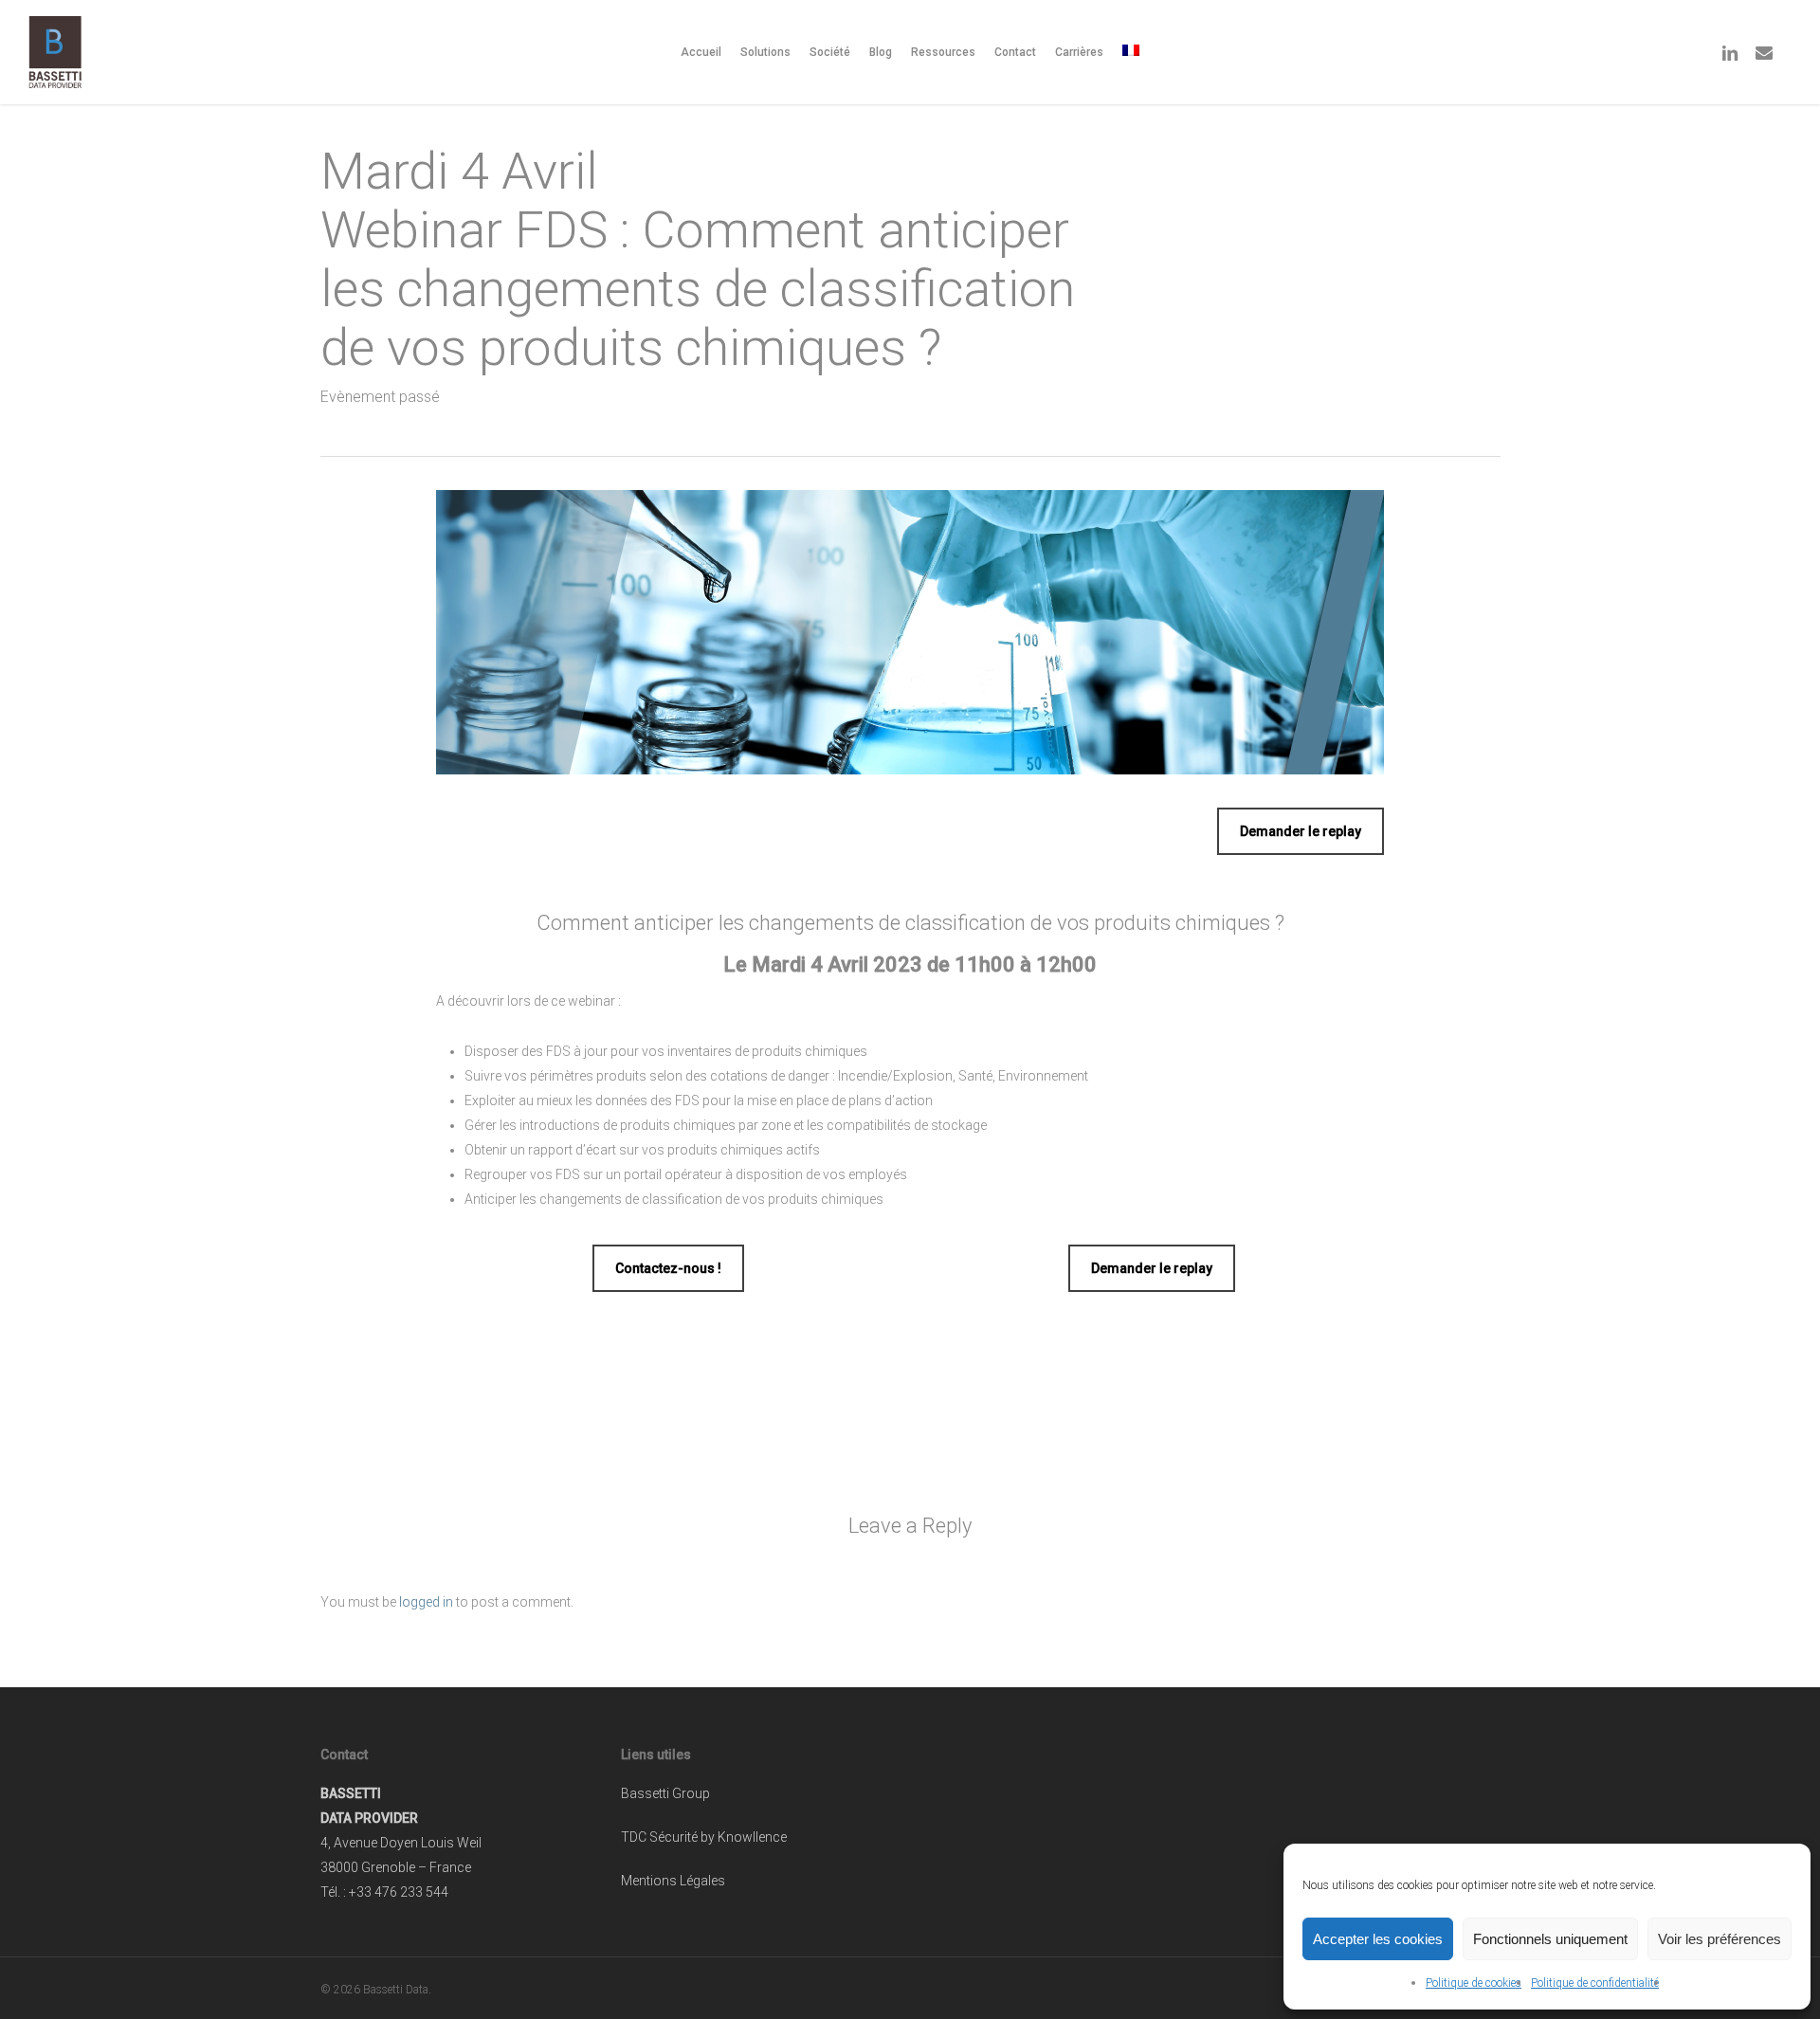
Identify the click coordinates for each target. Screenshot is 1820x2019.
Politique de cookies (1474, 1983)
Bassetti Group (665, 1793)
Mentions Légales (673, 1881)
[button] (1301, 831)
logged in (426, 1602)
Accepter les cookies (1378, 1939)
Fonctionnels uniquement (1550, 1939)
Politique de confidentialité (1595, 1983)
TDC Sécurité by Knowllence (704, 1837)
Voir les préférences (1720, 1939)
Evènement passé (380, 397)
